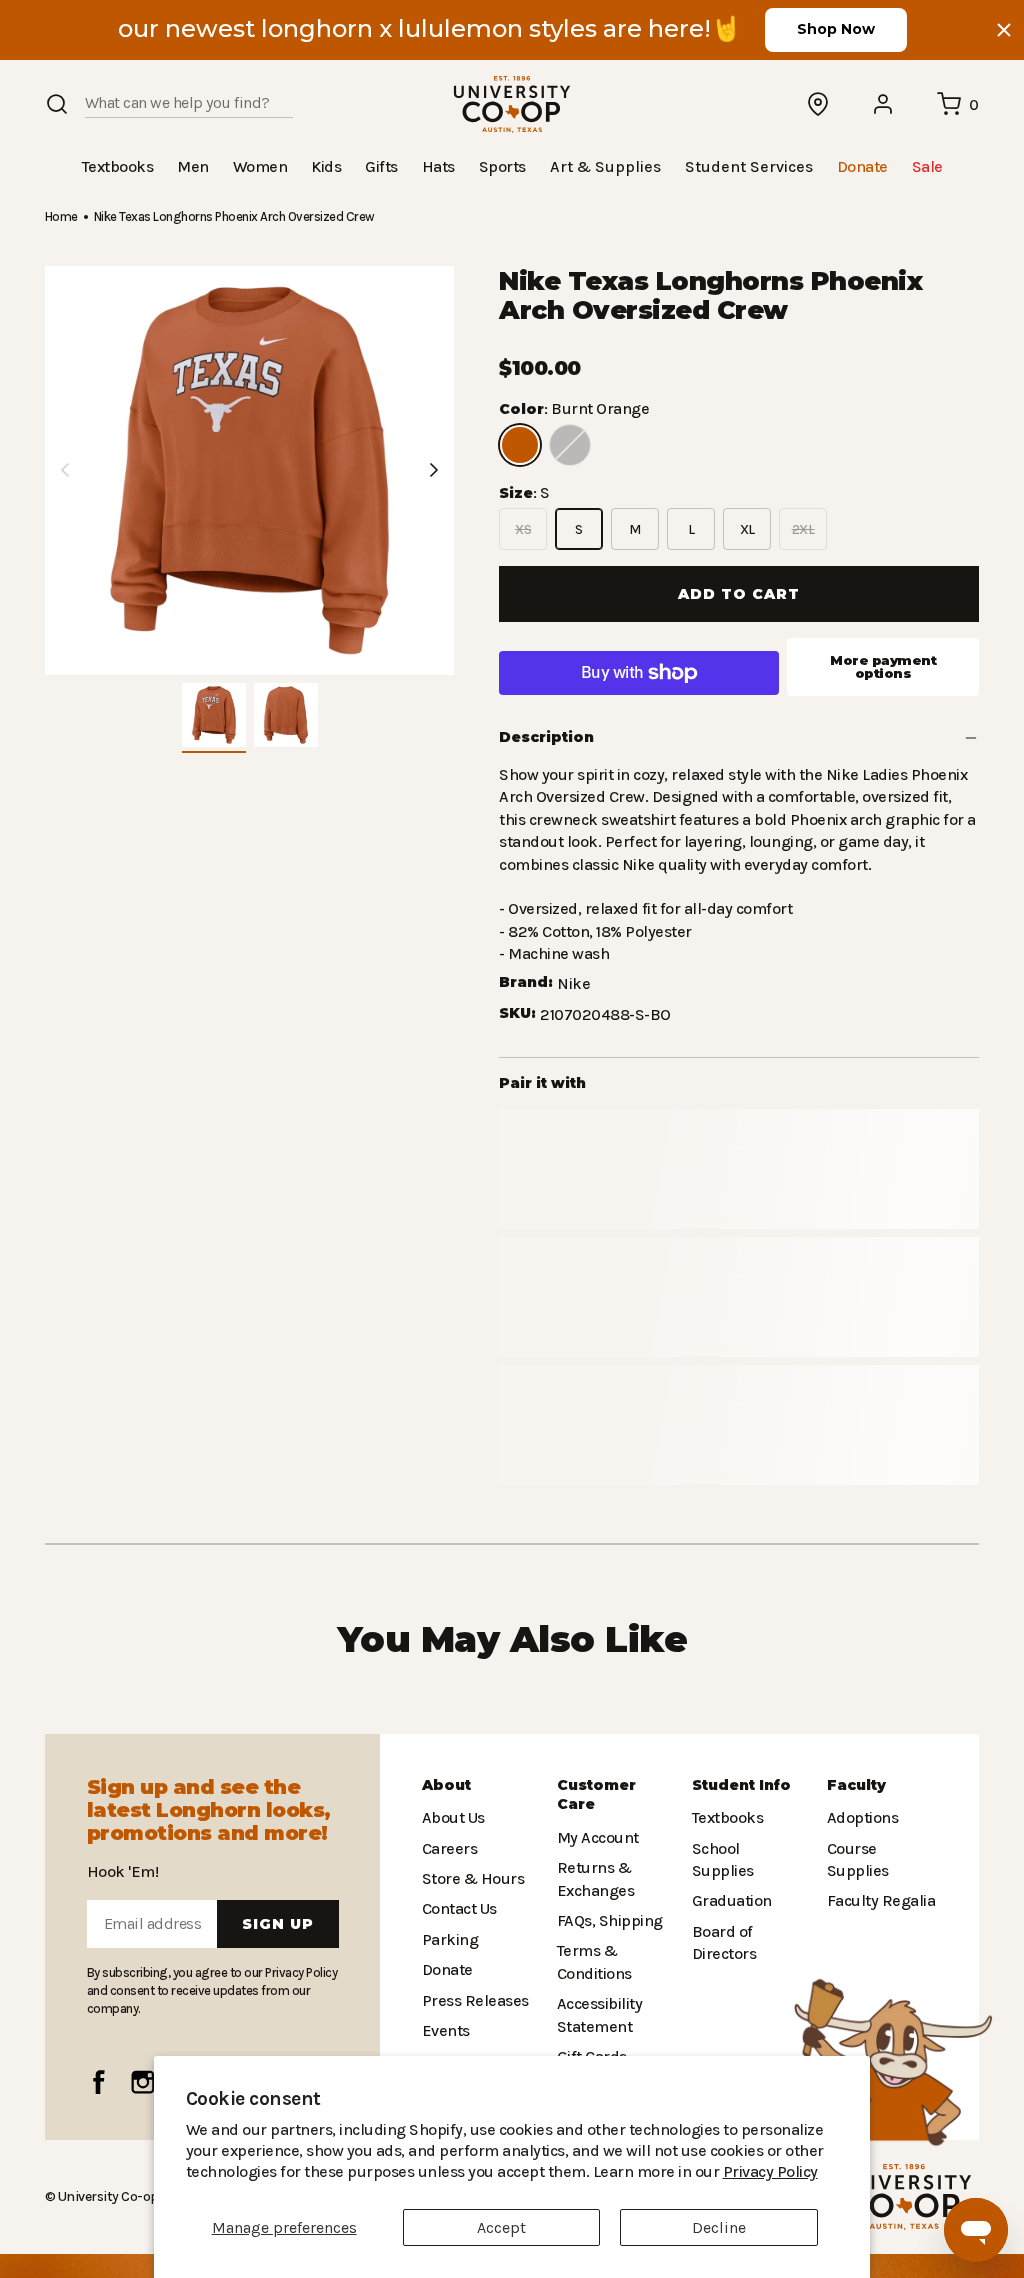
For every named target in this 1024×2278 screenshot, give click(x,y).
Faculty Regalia (879, 1900)
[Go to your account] (884, 104)
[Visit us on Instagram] (143, 2082)
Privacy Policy (641, 2171)
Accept (501, 2227)
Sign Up (278, 1924)
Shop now (836, 29)
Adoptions (861, 1817)
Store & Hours (469, 1878)
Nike (572, 982)
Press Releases (475, 1999)
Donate (446, 1969)
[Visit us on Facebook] (99, 2082)
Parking (448, 1939)
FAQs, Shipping (609, 1920)
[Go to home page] (512, 104)
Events (445, 2030)
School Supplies (747, 1847)
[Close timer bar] (1004, 30)
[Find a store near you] (819, 104)
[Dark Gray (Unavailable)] (570, 444)
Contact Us (459, 1908)
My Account (595, 1837)
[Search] (57, 104)
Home (61, 215)
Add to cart (739, 593)
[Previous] (65, 469)
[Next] (434, 469)
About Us (453, 1817)
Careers (449, 1847)
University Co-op (106, 2196)
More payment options (883, 665)
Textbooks (726, 1817)
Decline (719, 2227)
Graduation (729, 1878)
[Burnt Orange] (520, 444)
